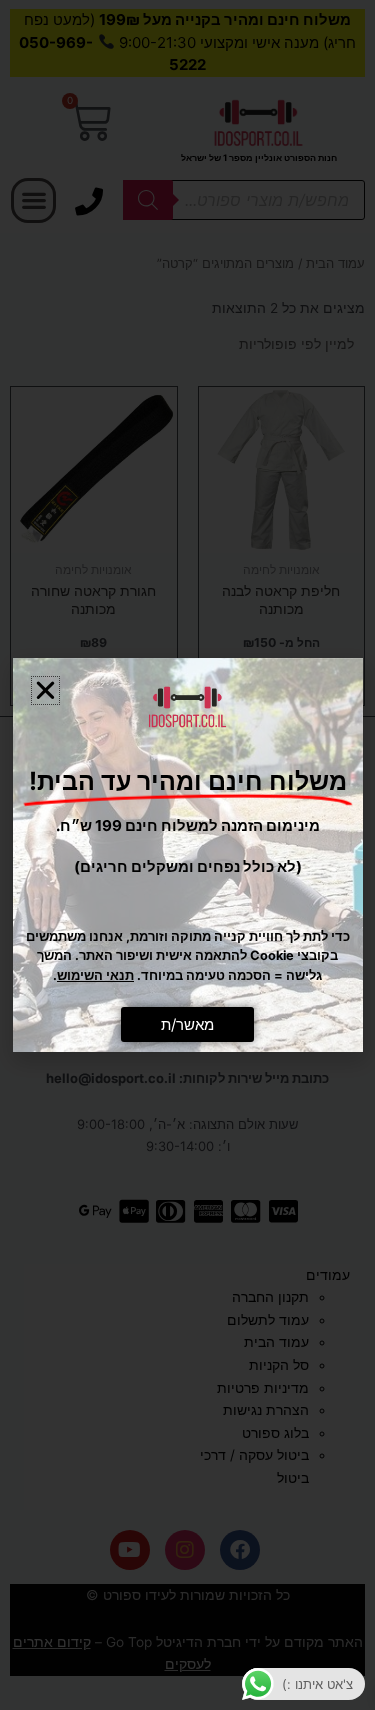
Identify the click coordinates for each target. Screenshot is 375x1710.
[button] (45, 690)
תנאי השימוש (95, 975)
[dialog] (187, 855)
